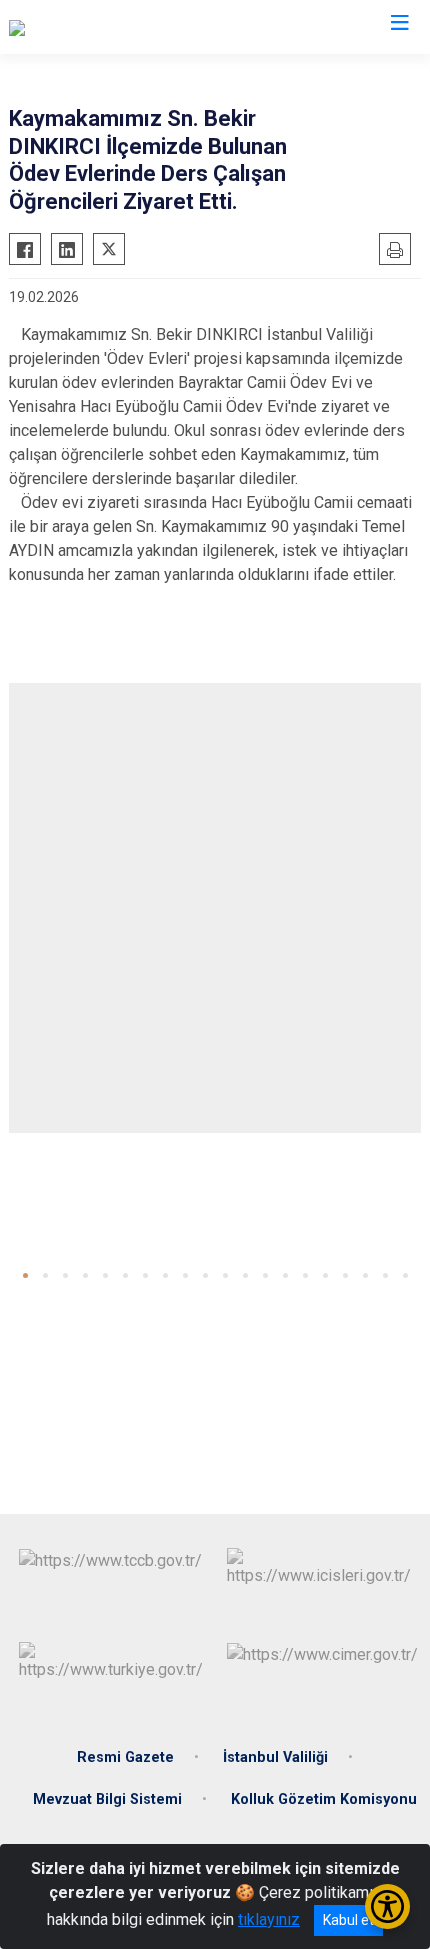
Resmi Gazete (125, 1757)
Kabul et (348, 1920)
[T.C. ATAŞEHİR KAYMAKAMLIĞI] (118, 27)
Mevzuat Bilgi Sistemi (107, 1799)
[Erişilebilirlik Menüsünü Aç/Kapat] (387, 1906)
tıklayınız (269, 1919)
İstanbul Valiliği (275, 1757)
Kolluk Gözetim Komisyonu (324, 1799)
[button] (25, 1275)
